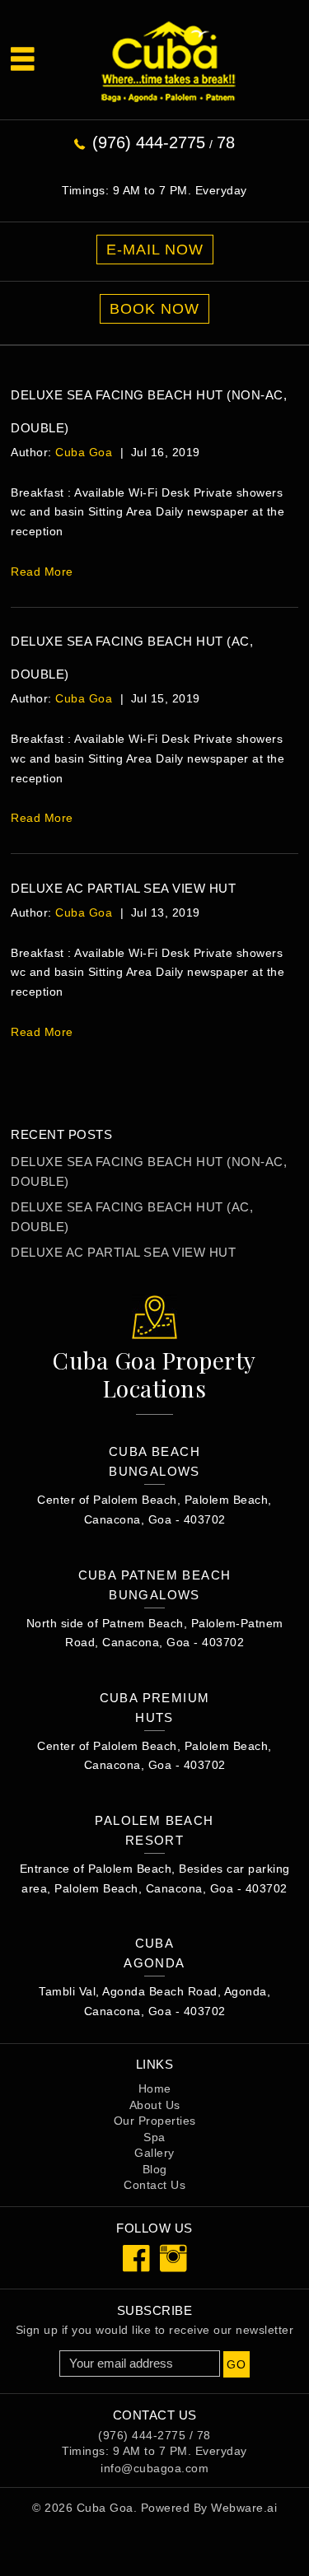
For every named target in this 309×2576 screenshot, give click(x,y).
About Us (155, 2105)
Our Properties (155, 2121)
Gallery (154, 2153)
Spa (154, 2137)
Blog (155, 2169)
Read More (42, 572)
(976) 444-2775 (149, 142)
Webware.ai (244, 2508)
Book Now (154, 309)
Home (155, 2088)
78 (226, 142)
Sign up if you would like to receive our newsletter (155, 2330)
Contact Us (154, 2185)
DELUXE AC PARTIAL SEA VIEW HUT (123, 888)
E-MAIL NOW (155, 250)
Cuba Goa (105, 2508)
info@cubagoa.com (154, 2468)
